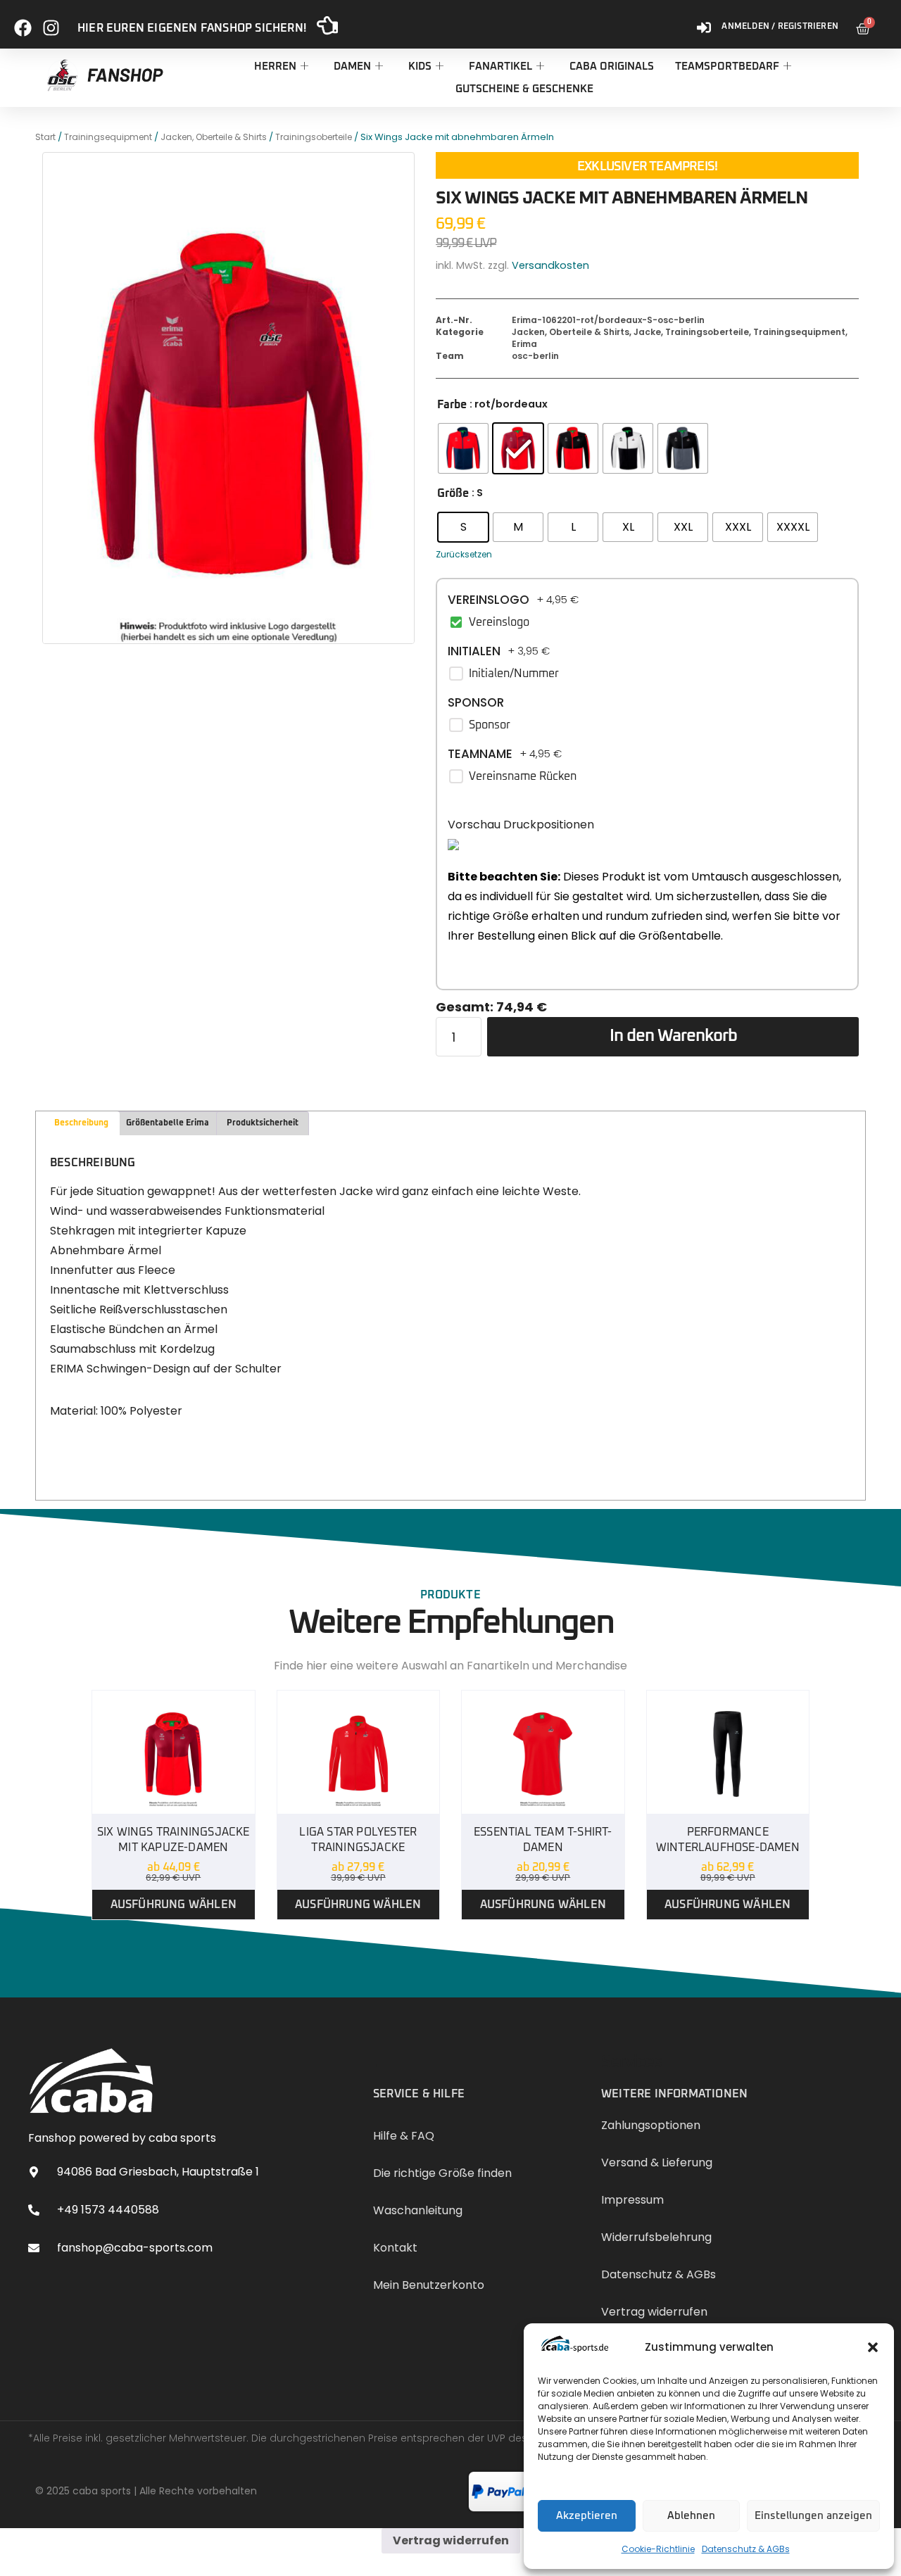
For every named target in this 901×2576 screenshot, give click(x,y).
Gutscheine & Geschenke (524, 89)
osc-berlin (535, 356)
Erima (524, 344)
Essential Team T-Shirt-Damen (543, 1840)
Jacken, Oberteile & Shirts (214, 137)
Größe (453, 493)
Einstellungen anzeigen (813, 2516)
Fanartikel (500, 67)
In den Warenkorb (673, 1036)
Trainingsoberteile (314, 137)
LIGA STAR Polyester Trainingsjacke (358, 1840)
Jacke (647, 332)
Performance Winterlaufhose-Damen (728, 1840)
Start (45, 137)
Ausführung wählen (174, 1905)
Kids (420, 67)
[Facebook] (23, 22)
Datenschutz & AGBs (746, 2549)
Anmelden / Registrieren (780, 27)
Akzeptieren (587, 2516)
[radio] (463, 448)
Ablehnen (691, 2516)
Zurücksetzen (464, 554)
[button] (873, 2347)
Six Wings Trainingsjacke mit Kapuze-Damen (174, 1840)
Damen (352, 67)
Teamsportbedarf (727, 67)
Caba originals (612, 67)
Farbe (452, 405)
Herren (275, 67)
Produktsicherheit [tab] (263, 1123)
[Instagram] (51, 22)
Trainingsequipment (108, 137)
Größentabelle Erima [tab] (168, 1123)
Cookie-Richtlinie (658, 2549)
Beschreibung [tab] (81, 1123)
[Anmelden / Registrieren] (704, 22)
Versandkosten (550, 265)
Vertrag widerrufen (451, 2540)
